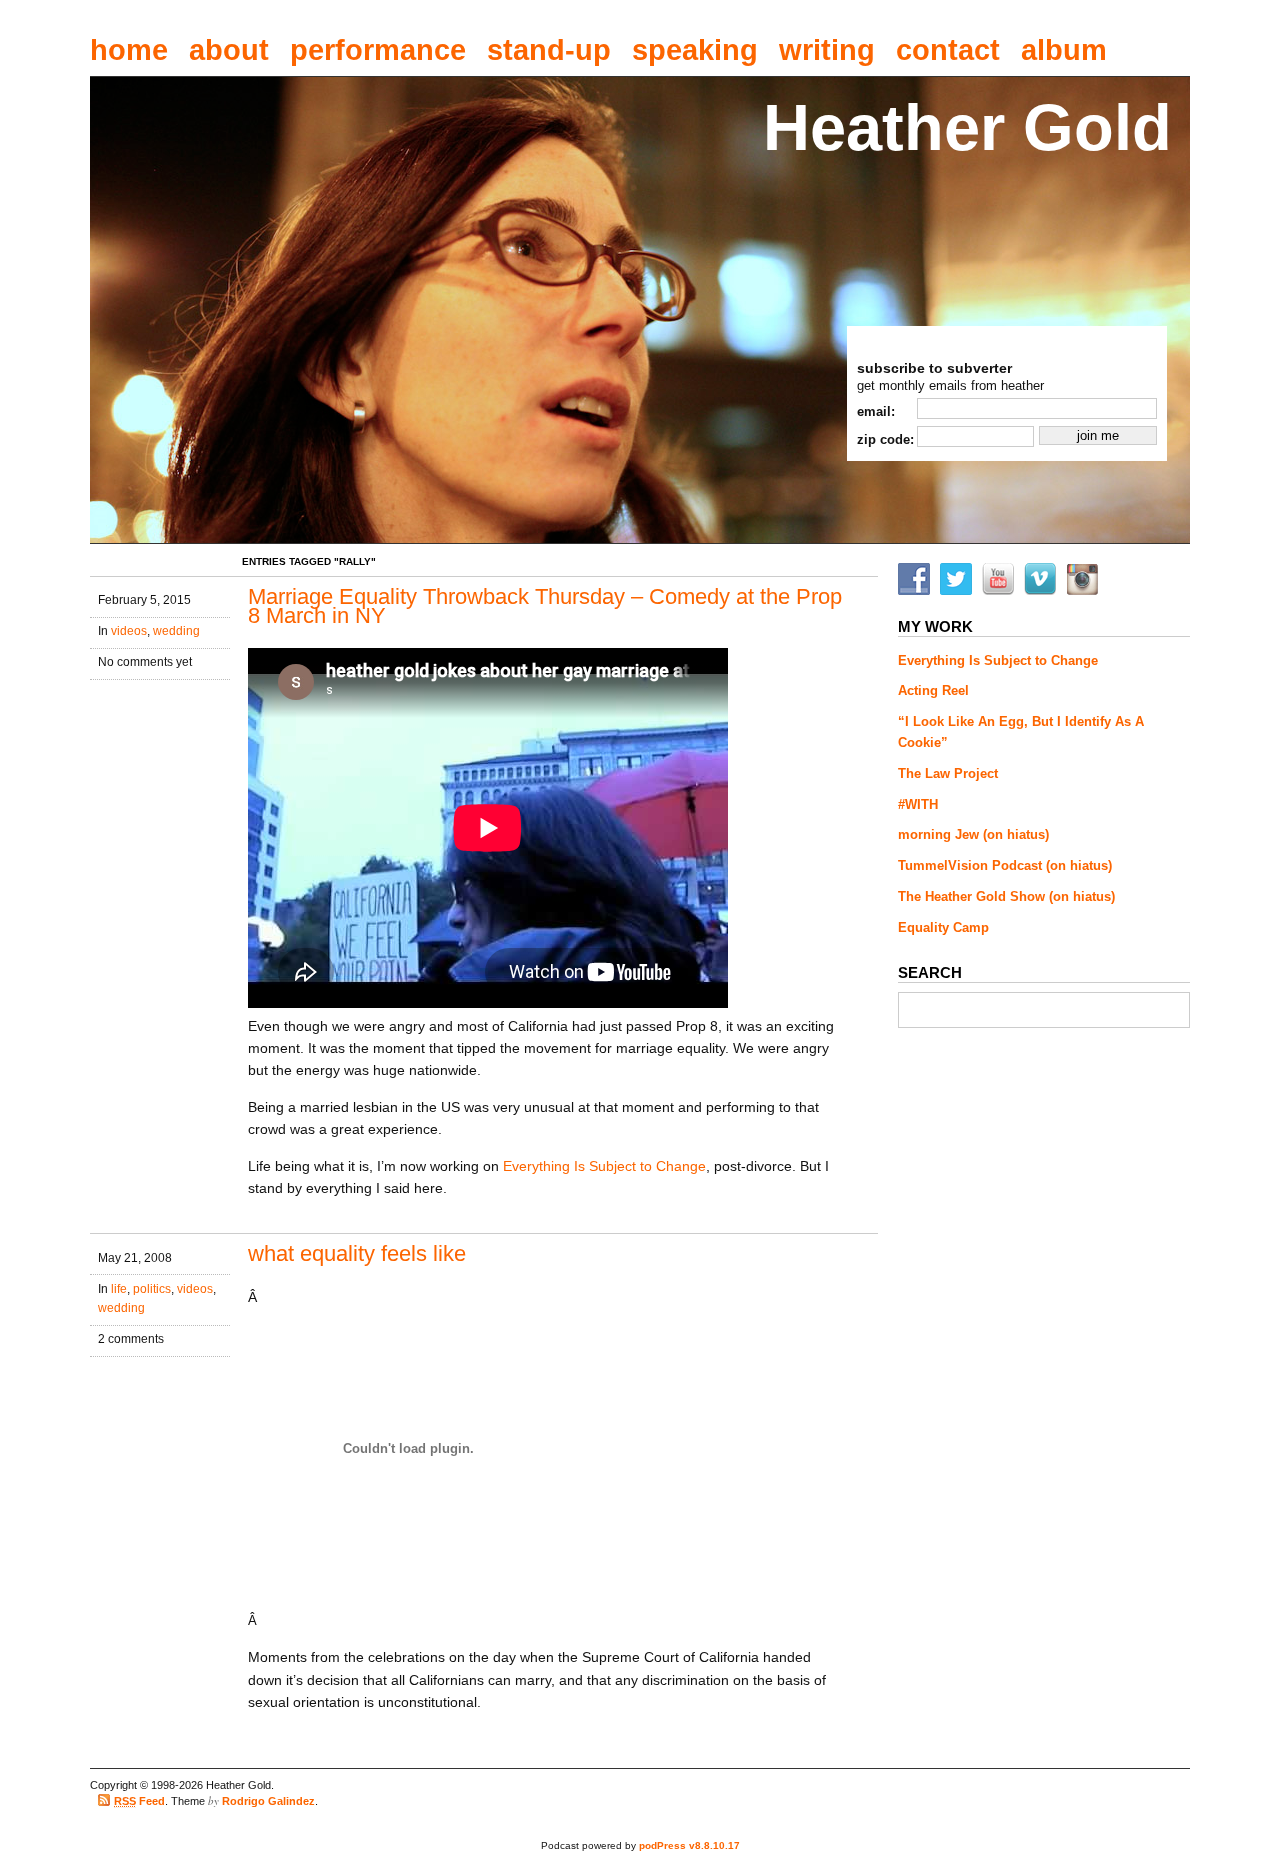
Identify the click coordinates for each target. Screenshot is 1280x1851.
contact (948, 50)
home (129, 50)
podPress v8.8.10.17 (689, 1845)
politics (152, 1289)
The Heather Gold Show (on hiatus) (1006, 896)
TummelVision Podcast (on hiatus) (1005, 865)
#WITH (918, 804)
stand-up (549, 50)
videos (129, 631)
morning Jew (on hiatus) (973, 834)
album (1064, 50)
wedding (176, 631)
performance (378, 50)
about (229, 50)
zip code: (885, 439)
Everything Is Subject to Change (604, 1166)
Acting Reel (933, 690)
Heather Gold (967, 127)
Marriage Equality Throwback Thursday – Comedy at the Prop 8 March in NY (545, 606)
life (119, 1289)
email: (876, 411)
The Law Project (948, 773)
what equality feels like (357, 1253)
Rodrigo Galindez (268, 1801)
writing (827, 50)
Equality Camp (943, 927)
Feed (139, 1801)
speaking (695, 50)
